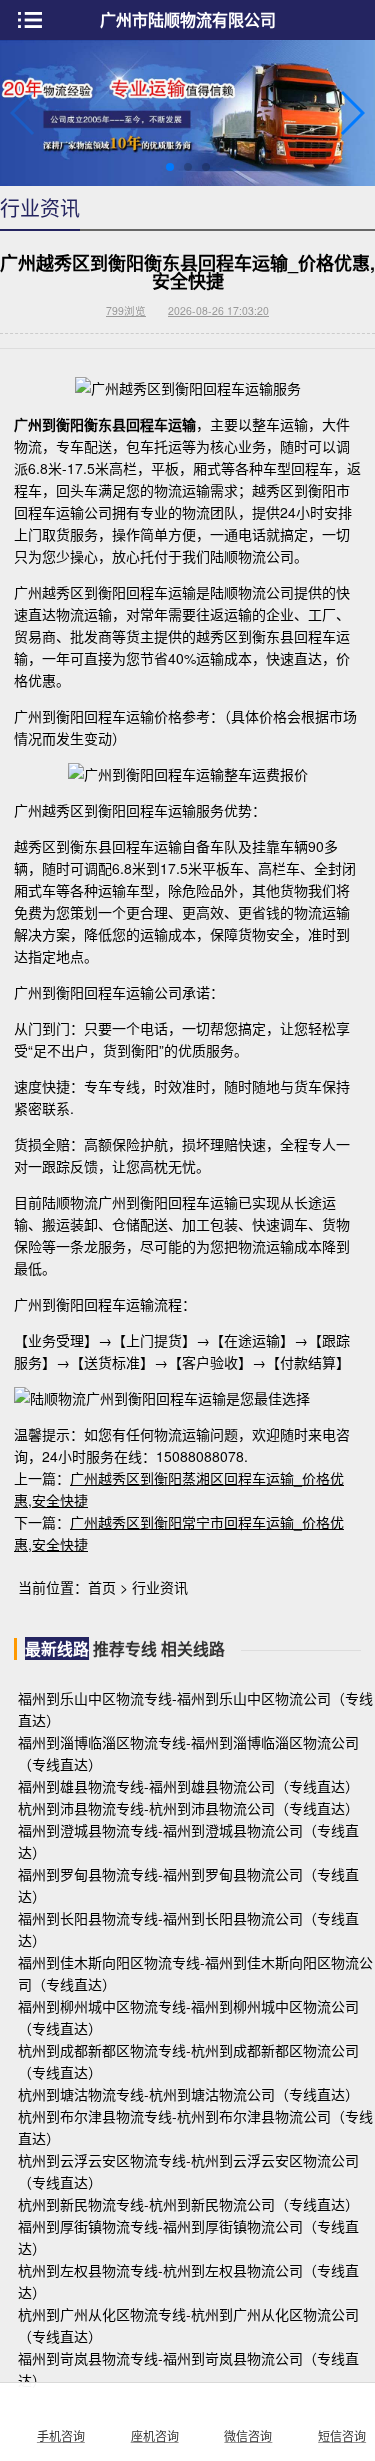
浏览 (126, 310)
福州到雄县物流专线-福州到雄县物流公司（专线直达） (188, 1786)
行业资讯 (160, 1587)
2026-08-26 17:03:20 (218, 310)
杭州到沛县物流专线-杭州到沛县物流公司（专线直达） (188, 1808)
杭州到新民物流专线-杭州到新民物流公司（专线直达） (188, 2204)
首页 (102, 1587)
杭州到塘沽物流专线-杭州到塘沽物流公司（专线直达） (188, 2094)
